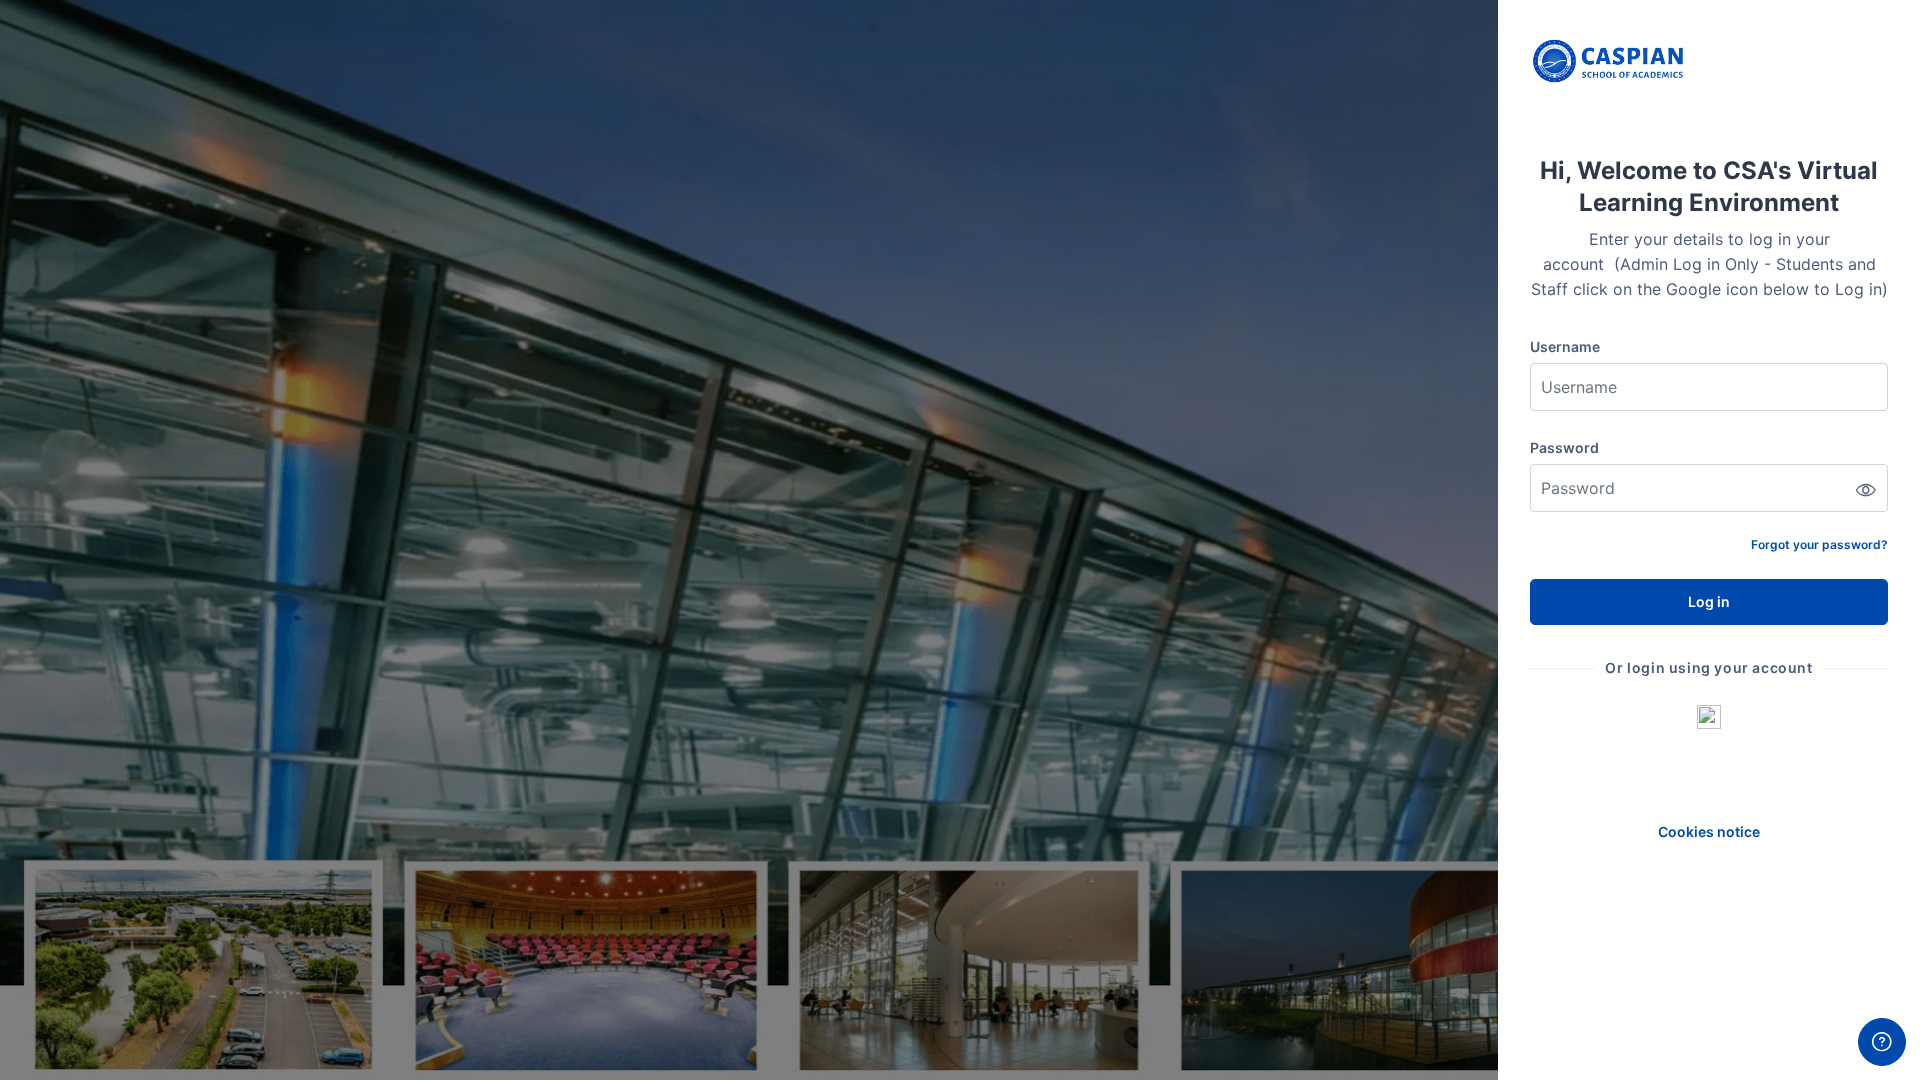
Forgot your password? (1819, 544)
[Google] (1709, 716)
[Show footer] (1882, 1042)
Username (1565, 346)
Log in (1709, 601)
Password (1564, 447)
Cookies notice (1709, 831)
